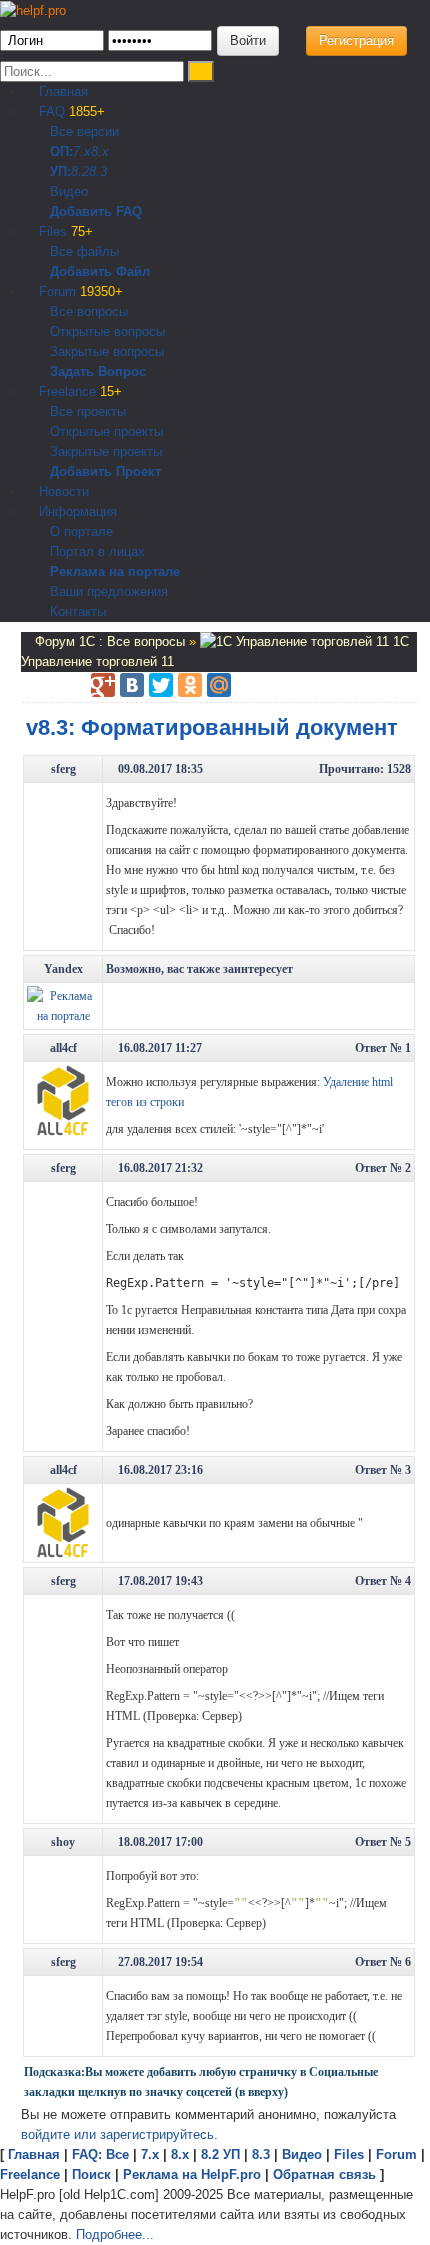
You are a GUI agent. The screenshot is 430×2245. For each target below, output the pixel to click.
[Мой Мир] (219, 685)
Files (64, 231)
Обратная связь (324, 2174)
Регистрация (356, 40)
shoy (63, 1842)
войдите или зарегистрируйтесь (117, 2134)
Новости (62, 491)
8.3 (98, 171)
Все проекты (88, 411)
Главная (61, 91)
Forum (79, 291)
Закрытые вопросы (107, 351)
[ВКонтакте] (132, 685)
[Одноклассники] (190, 685)
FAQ (70, 111)
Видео (69, 191)
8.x (100, 151)
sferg (63, 769)
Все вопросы (89, 311)
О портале (81, 531)
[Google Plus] (103, 685)
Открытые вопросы (107, 331)
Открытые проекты (106, 431)
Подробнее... (115, 2234)
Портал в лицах (97, 551)
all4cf (63, 1048)
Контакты (78, 611)
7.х (82, 151)
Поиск (91, 2174)
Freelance (78, 391)
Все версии (84, 131)
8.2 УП (220, 2154)
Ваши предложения (109, 591)
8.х (180, 2154)
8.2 (80, 171)
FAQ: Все (100, 2154)
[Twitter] (161, 685)
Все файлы (84, 251)
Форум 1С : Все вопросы (112, 641)
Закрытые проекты (106, 451)
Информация (76, 511)
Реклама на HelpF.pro (192, 2174)
